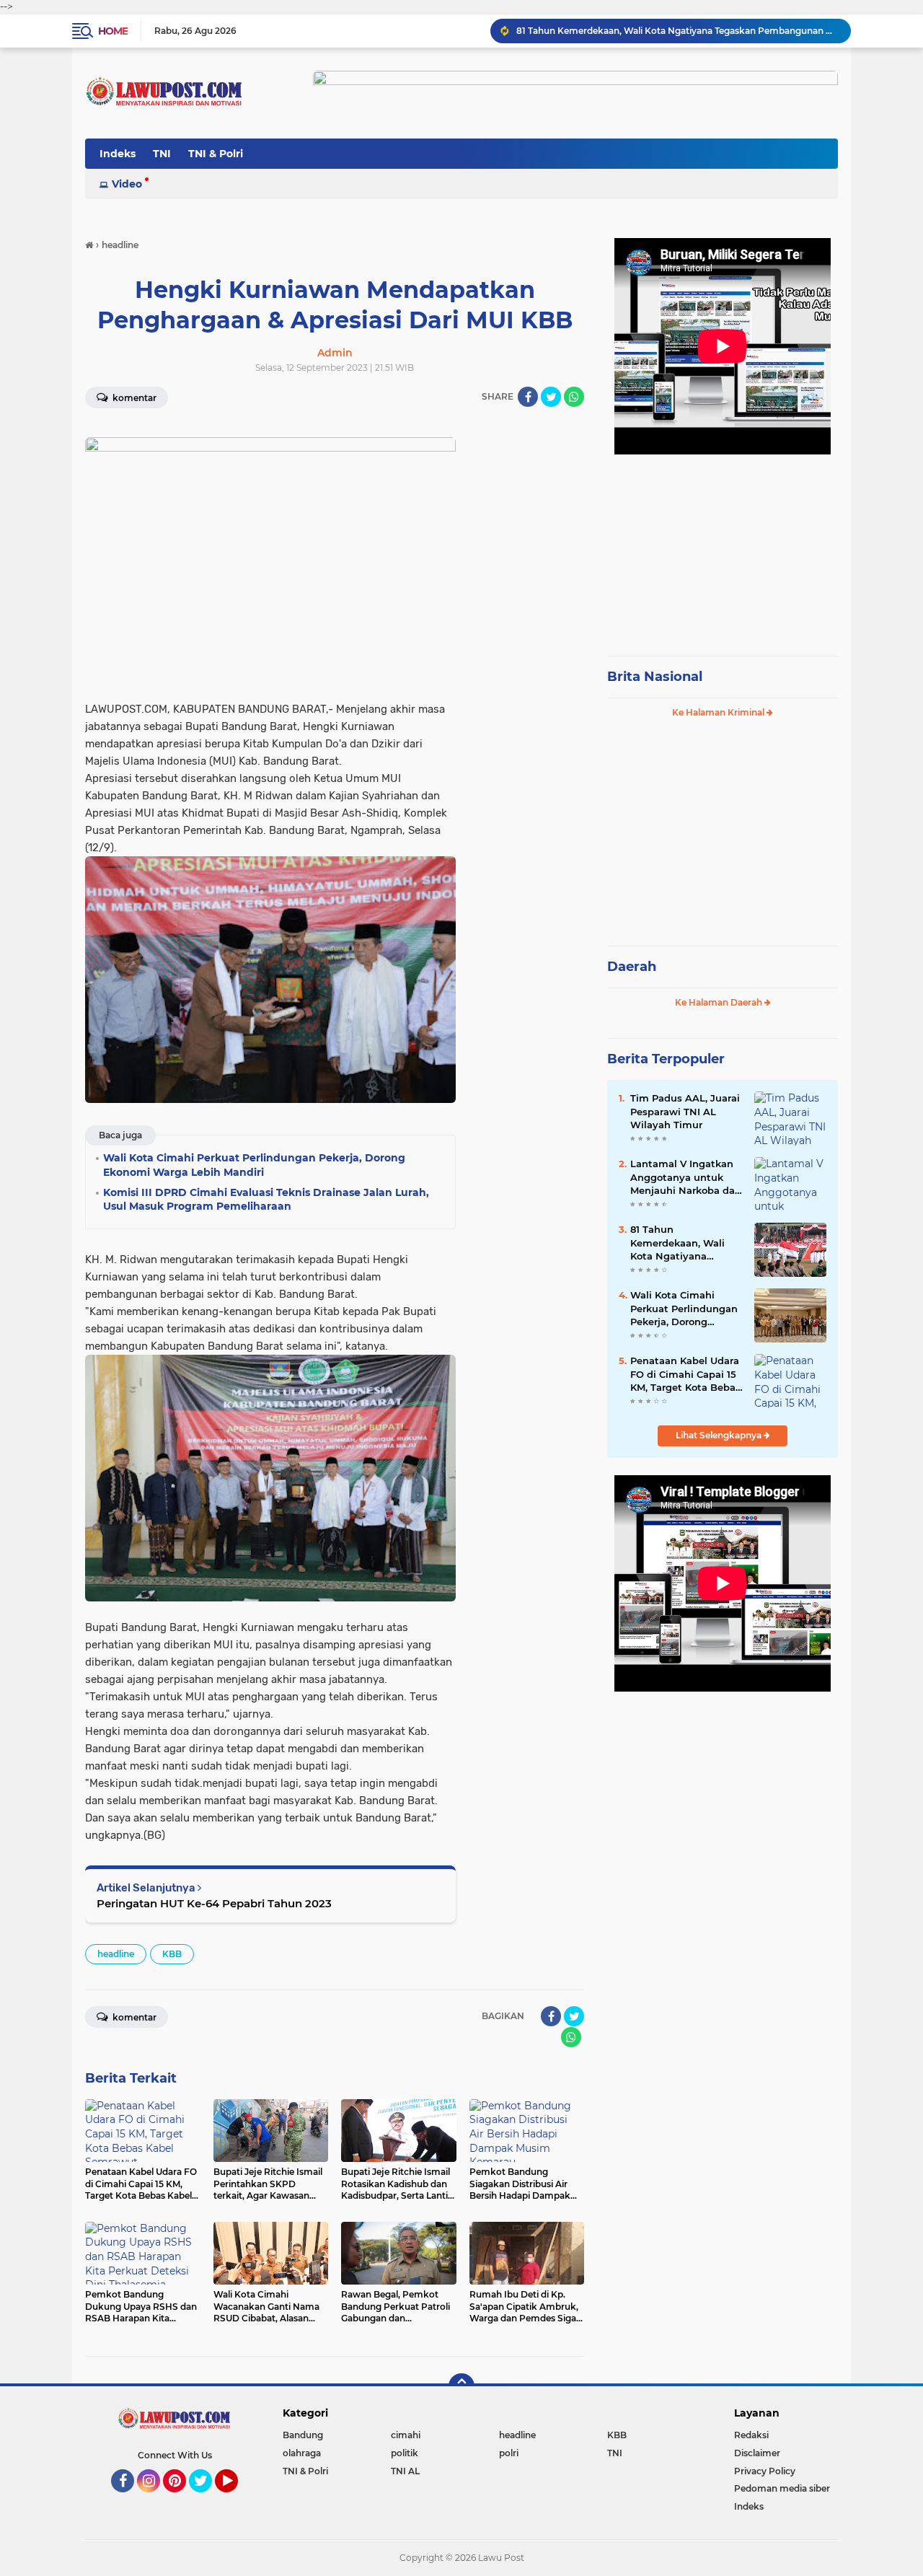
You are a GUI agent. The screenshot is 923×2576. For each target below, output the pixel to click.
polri (509, 2453)
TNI (162, 154)
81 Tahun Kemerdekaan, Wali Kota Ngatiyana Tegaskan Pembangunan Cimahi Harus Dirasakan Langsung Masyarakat (685, 1243)
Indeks (118, 154)
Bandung (303, 2435)
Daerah (632, 967)
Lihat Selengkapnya (720, 1435)
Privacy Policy (765, 2471)
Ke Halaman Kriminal (719, 712)
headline (116, 1954)
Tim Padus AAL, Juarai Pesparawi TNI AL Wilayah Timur (685, 1111)
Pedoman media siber (782, 2488)
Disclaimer (757, 2453)
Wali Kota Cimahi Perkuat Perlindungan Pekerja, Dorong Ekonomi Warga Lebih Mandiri (677, 31)
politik (405, 2453)
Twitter (207, 2499)
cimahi (406, 2435)
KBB (172, 1954)
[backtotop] (461, 2386)
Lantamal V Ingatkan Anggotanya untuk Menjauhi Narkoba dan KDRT (686, 1177)
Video (127, 184)
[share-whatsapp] (574, 397)
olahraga (302, 2453)
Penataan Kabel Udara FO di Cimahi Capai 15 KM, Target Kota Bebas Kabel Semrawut (685, 1374)
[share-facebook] (528, 397)
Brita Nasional (655, 677)
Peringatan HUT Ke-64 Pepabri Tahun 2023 (214, 1903)
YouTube (236, 2499)
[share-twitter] (551, 397)
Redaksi (751, 2435)
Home (113, 31)
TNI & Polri (216, 154)
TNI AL (405, 2471)
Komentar (133, 398)
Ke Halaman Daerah (720, 1002)
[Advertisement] (723, 548)
